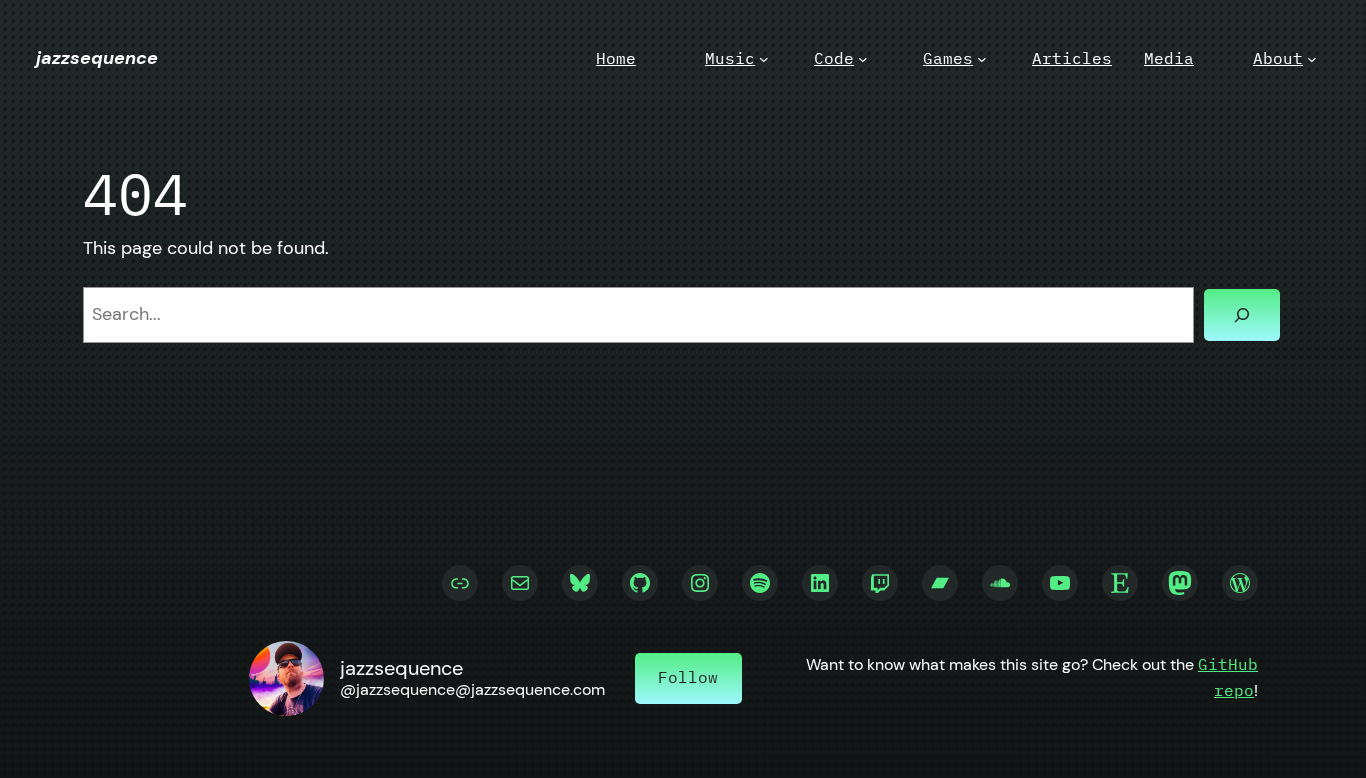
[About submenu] (1312, 59)
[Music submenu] (764, 59)
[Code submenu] (863, 59)
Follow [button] (688, 677)
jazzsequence (97, 58)
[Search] (1242, 315)
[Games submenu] (982, 59)
